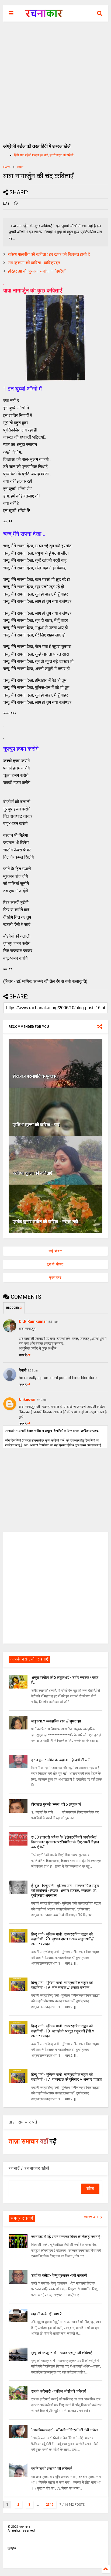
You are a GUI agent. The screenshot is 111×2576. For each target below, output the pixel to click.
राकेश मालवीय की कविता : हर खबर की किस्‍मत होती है (49, 254)
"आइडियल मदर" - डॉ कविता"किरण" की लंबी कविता (65, 2430)
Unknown (27, 1400)
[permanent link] (16, 204)
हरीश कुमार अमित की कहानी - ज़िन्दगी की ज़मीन (62, 1760)
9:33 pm (33, 1371)
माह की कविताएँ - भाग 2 (46, 2314)
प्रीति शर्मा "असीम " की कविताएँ (51, 2469)
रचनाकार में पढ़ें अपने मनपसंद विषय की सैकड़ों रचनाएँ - (67, 2237)
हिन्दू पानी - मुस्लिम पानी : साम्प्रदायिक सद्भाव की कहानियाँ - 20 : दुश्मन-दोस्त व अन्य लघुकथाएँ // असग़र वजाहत (63, 1939)
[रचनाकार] (44, 15)
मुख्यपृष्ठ (55, 1277)
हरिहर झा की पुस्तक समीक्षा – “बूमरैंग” (37, 271)
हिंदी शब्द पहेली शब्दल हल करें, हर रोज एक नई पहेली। (45, 155)
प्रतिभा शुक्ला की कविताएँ (32, 1173)
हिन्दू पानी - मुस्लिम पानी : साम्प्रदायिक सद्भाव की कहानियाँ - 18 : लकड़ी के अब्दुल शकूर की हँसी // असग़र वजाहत (63, 2031)
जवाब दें (23, 1355)
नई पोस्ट (55, 1251)
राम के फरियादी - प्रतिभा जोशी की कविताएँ (58, 2391)
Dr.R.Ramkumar (33, 1321)
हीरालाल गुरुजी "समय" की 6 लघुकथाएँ (56, 1804)
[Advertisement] (55, 80)
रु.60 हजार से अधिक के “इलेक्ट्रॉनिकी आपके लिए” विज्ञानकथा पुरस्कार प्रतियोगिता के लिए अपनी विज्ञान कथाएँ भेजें (65, 1842)
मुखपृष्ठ (12, 2548)
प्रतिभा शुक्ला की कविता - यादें (36, 1125)
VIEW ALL (92, 2217)
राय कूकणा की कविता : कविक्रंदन (34, 263)
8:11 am (53, 1322)
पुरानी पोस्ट (55, 1264)
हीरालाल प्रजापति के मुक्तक (34, 1076)
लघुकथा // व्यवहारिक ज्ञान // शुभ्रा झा (56, 1721)
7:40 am (42, 1400)
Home (7, 167)
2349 (50, 2505)
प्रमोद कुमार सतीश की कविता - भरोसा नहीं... (47, 1222)
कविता (20, 167)
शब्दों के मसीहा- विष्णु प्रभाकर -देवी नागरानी (59, 2275)
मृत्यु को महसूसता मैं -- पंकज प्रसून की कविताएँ (61, 2353)
